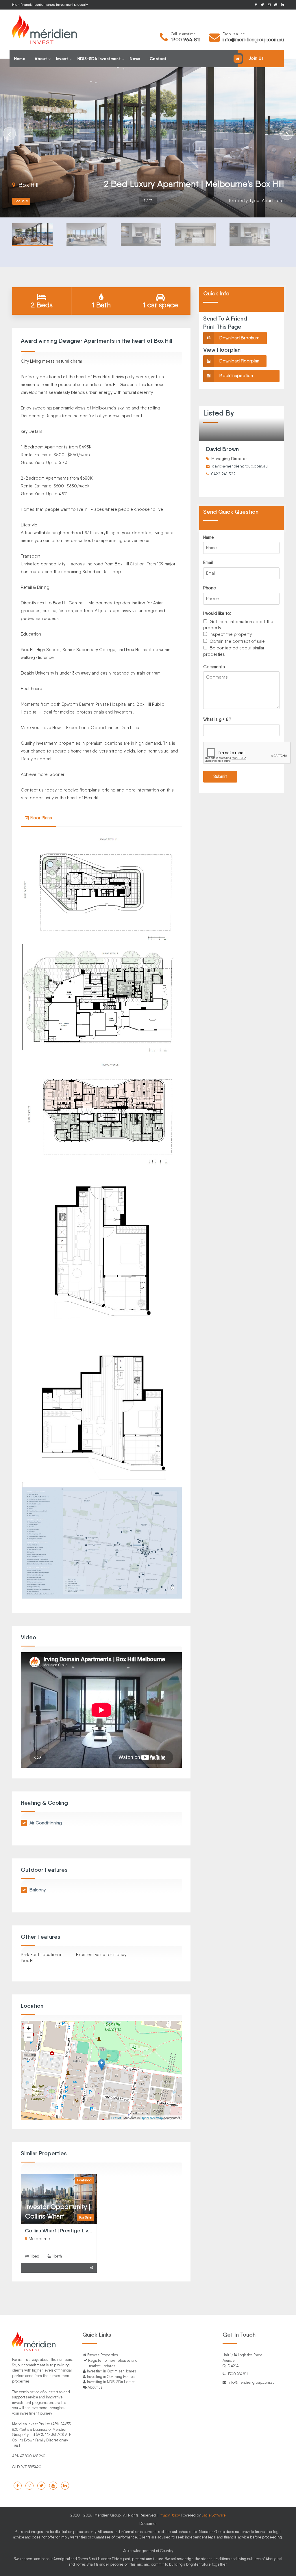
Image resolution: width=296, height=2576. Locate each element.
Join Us (256, 58)
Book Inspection (236, 376)
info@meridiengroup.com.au (253, 39)
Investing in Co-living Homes (110, 2377)
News (135, 59)
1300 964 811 (186, 39)
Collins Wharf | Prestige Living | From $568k (76, 2231)
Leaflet (116, 2118)
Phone (210, 588)
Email (208, 562)
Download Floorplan (239, 361)
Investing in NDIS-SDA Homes (111, 2382)
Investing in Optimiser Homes (111, 2371)
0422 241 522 (223, 474)
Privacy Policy (169, 2515)
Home (20, 59)
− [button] (29, 2037)
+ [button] (29, 2028)
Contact (158, 59)
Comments (214, 667)
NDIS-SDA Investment (99, 59)
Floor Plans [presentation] (41, 818)
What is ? (217, 719)
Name (209, 537)
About (41, 59)
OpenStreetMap (152, 2118)
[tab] (39, 818)
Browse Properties (102, 2355)
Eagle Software (214, 2515)
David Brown (222, 449)
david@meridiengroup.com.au (240, 466)
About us (95, 2387)
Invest (62, 59)
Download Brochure (239, 338)
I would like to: (217, 613)
